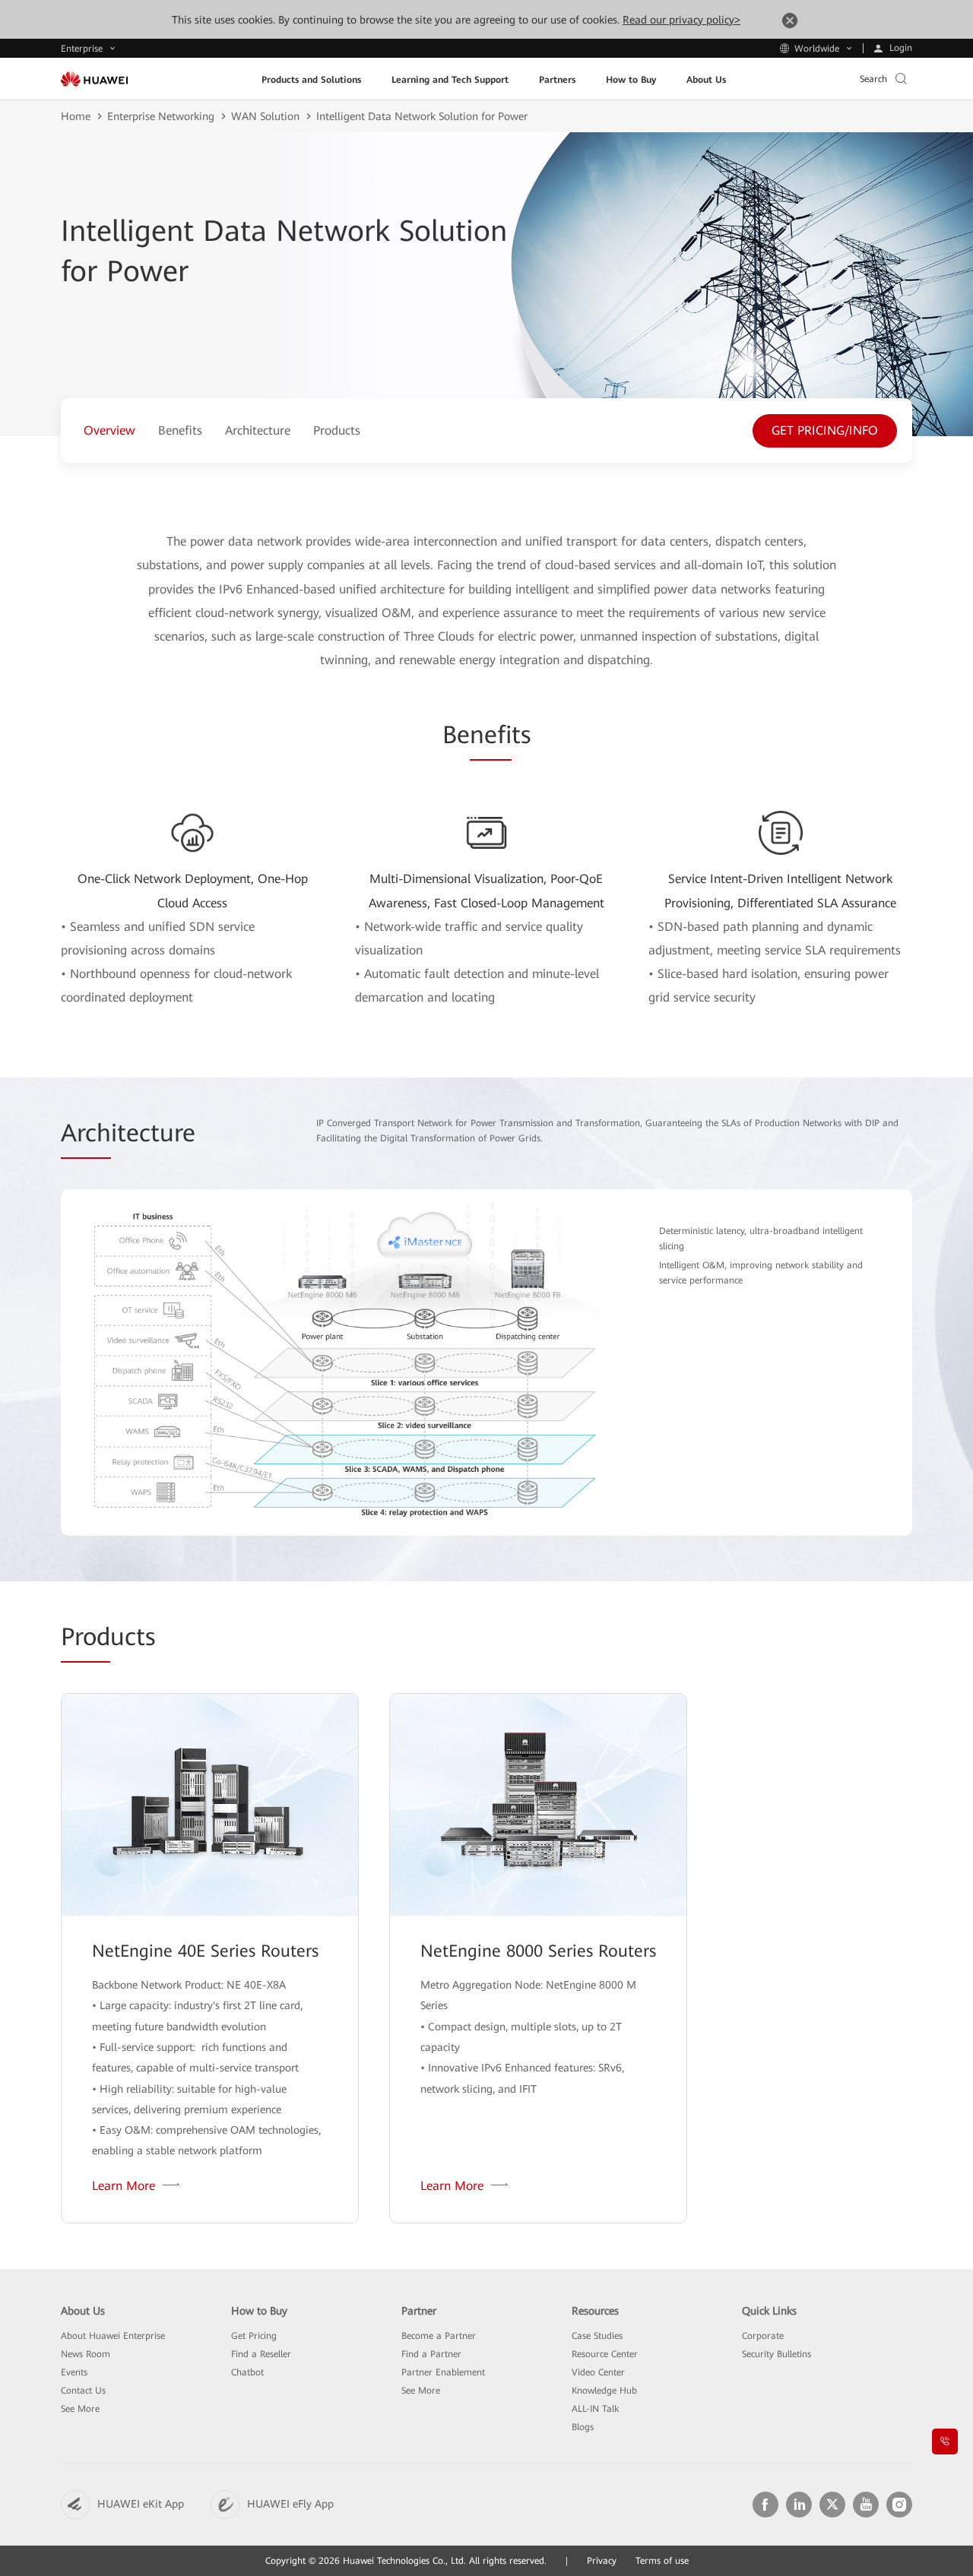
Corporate (763, 2336)
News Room (86, 2354)
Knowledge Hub (604, 2391)
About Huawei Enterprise (113, 2336)
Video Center (598, 2372)
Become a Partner (439, 2336)
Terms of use (662, 2561)
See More (80, 2409)
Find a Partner (431, 2354)
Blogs (583, 2427)
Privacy (602, 2561)
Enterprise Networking (161, 116)
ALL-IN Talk (595, 2409)
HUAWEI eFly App (290, 2504)
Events (74, 2372)
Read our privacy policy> (681, 20)
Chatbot (247, 2372)
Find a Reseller (261, 2354)
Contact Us (83, 2391)
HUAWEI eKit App (141, 2504)
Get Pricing (254, 2336)
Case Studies (597, 2336)
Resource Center (605, 2354)
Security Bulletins (776, 2354)
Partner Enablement (443, 2372)
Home (76, 116)
